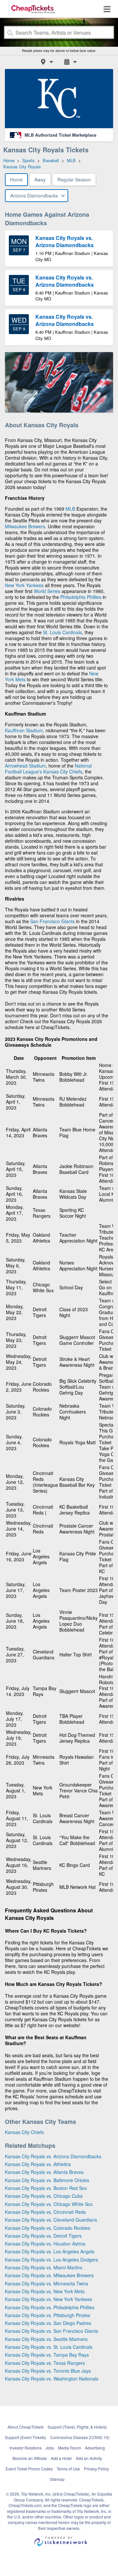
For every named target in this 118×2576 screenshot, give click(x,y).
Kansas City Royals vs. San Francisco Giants (51, 2331)
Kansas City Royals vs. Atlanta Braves (44, 2172)
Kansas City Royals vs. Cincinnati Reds (45, 2212)
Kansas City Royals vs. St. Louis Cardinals (49, 2347)
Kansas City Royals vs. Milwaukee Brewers (49, 2275)
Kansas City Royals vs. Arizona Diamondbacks (53, 2156)
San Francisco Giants (52, 921)
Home (16, 179)
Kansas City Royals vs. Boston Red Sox (46, 2188)
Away (40, 179)
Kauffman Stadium (24, 730)
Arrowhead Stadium (25, 766)
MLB (70, 509)
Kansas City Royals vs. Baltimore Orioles (47, 2180)
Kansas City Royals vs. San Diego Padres (48, 2323)
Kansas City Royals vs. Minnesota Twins (47, 2283)
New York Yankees (24, 585)
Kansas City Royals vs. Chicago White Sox (49, 2204)
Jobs (50, 2448)
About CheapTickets (26, 2427)
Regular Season (74, 179)
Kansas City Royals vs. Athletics (38, 2164)
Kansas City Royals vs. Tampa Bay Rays (47, 2355)
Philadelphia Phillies (81, 597)
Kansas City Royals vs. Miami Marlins (44, 2267)
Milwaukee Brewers (25, 526)
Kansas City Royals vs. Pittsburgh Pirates (48, 2315)
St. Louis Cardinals (62, 632)
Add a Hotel (61, 2458)
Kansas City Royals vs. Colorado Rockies (48, 2228)
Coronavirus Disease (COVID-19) (80, 2437)
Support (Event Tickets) (26, 2437)
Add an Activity (89, 2458)
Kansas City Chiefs (63, 771)
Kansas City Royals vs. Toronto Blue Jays (48, 2371)
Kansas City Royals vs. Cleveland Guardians (51, 2220)
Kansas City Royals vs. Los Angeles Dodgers (51, 2260)
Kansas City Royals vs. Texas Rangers (45, 2363)
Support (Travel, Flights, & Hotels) (77, 2427)
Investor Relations (26, 2448)
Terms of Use (68, 2469)
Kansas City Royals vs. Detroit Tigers (43, 2236)
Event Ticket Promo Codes (29, 2469)
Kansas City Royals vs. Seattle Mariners (46, 2339)
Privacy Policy (96, 2469)
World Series (47, 591)
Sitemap (57, 2479)
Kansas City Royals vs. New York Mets (45, 2291)
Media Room (69, 2448)
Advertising (95, 2448)
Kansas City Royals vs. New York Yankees (49, 2299)
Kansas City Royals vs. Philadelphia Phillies (50, 2307)
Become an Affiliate (30, 2458)
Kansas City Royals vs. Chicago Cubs (44, 2196)
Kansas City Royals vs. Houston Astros (45, 2244)
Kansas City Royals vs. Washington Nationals (52, 2379)
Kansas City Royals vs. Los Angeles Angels (50, 2251)
